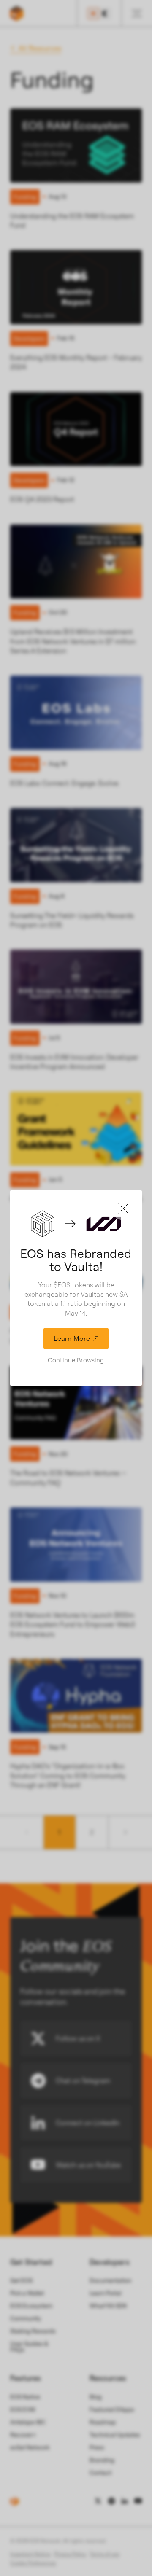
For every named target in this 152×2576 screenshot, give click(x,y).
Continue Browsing (76, 1360)
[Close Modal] (123, 1209)
